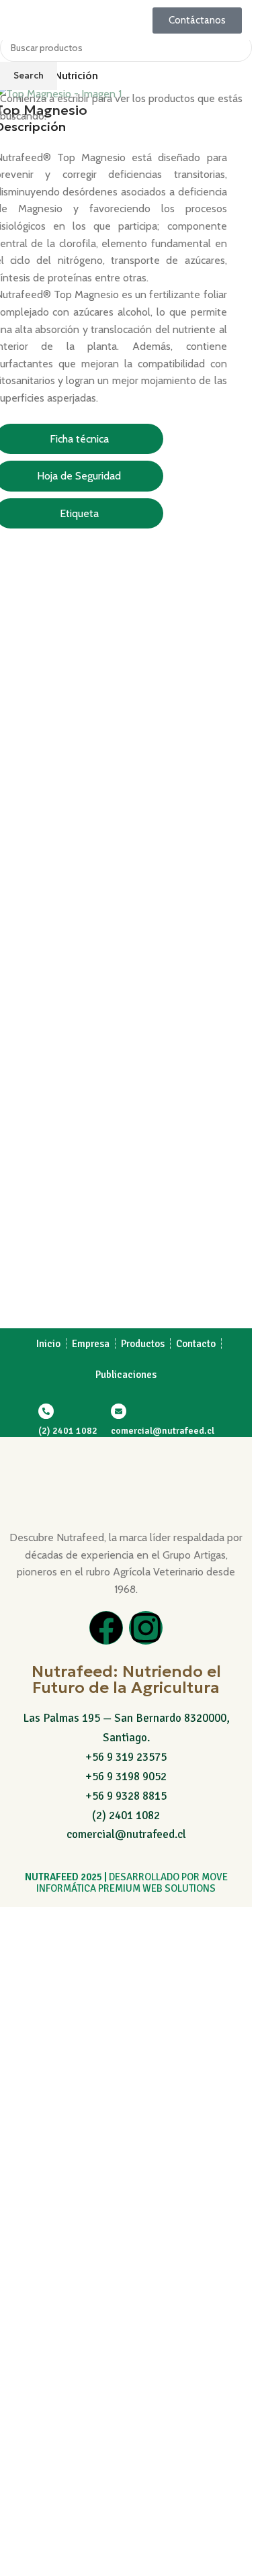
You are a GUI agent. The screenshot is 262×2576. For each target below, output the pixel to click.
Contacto (196, 1344)
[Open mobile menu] (15, 20)
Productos (143, 1344)
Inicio (48, 1344)
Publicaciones (126, 1375)
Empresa (91, 1344)
